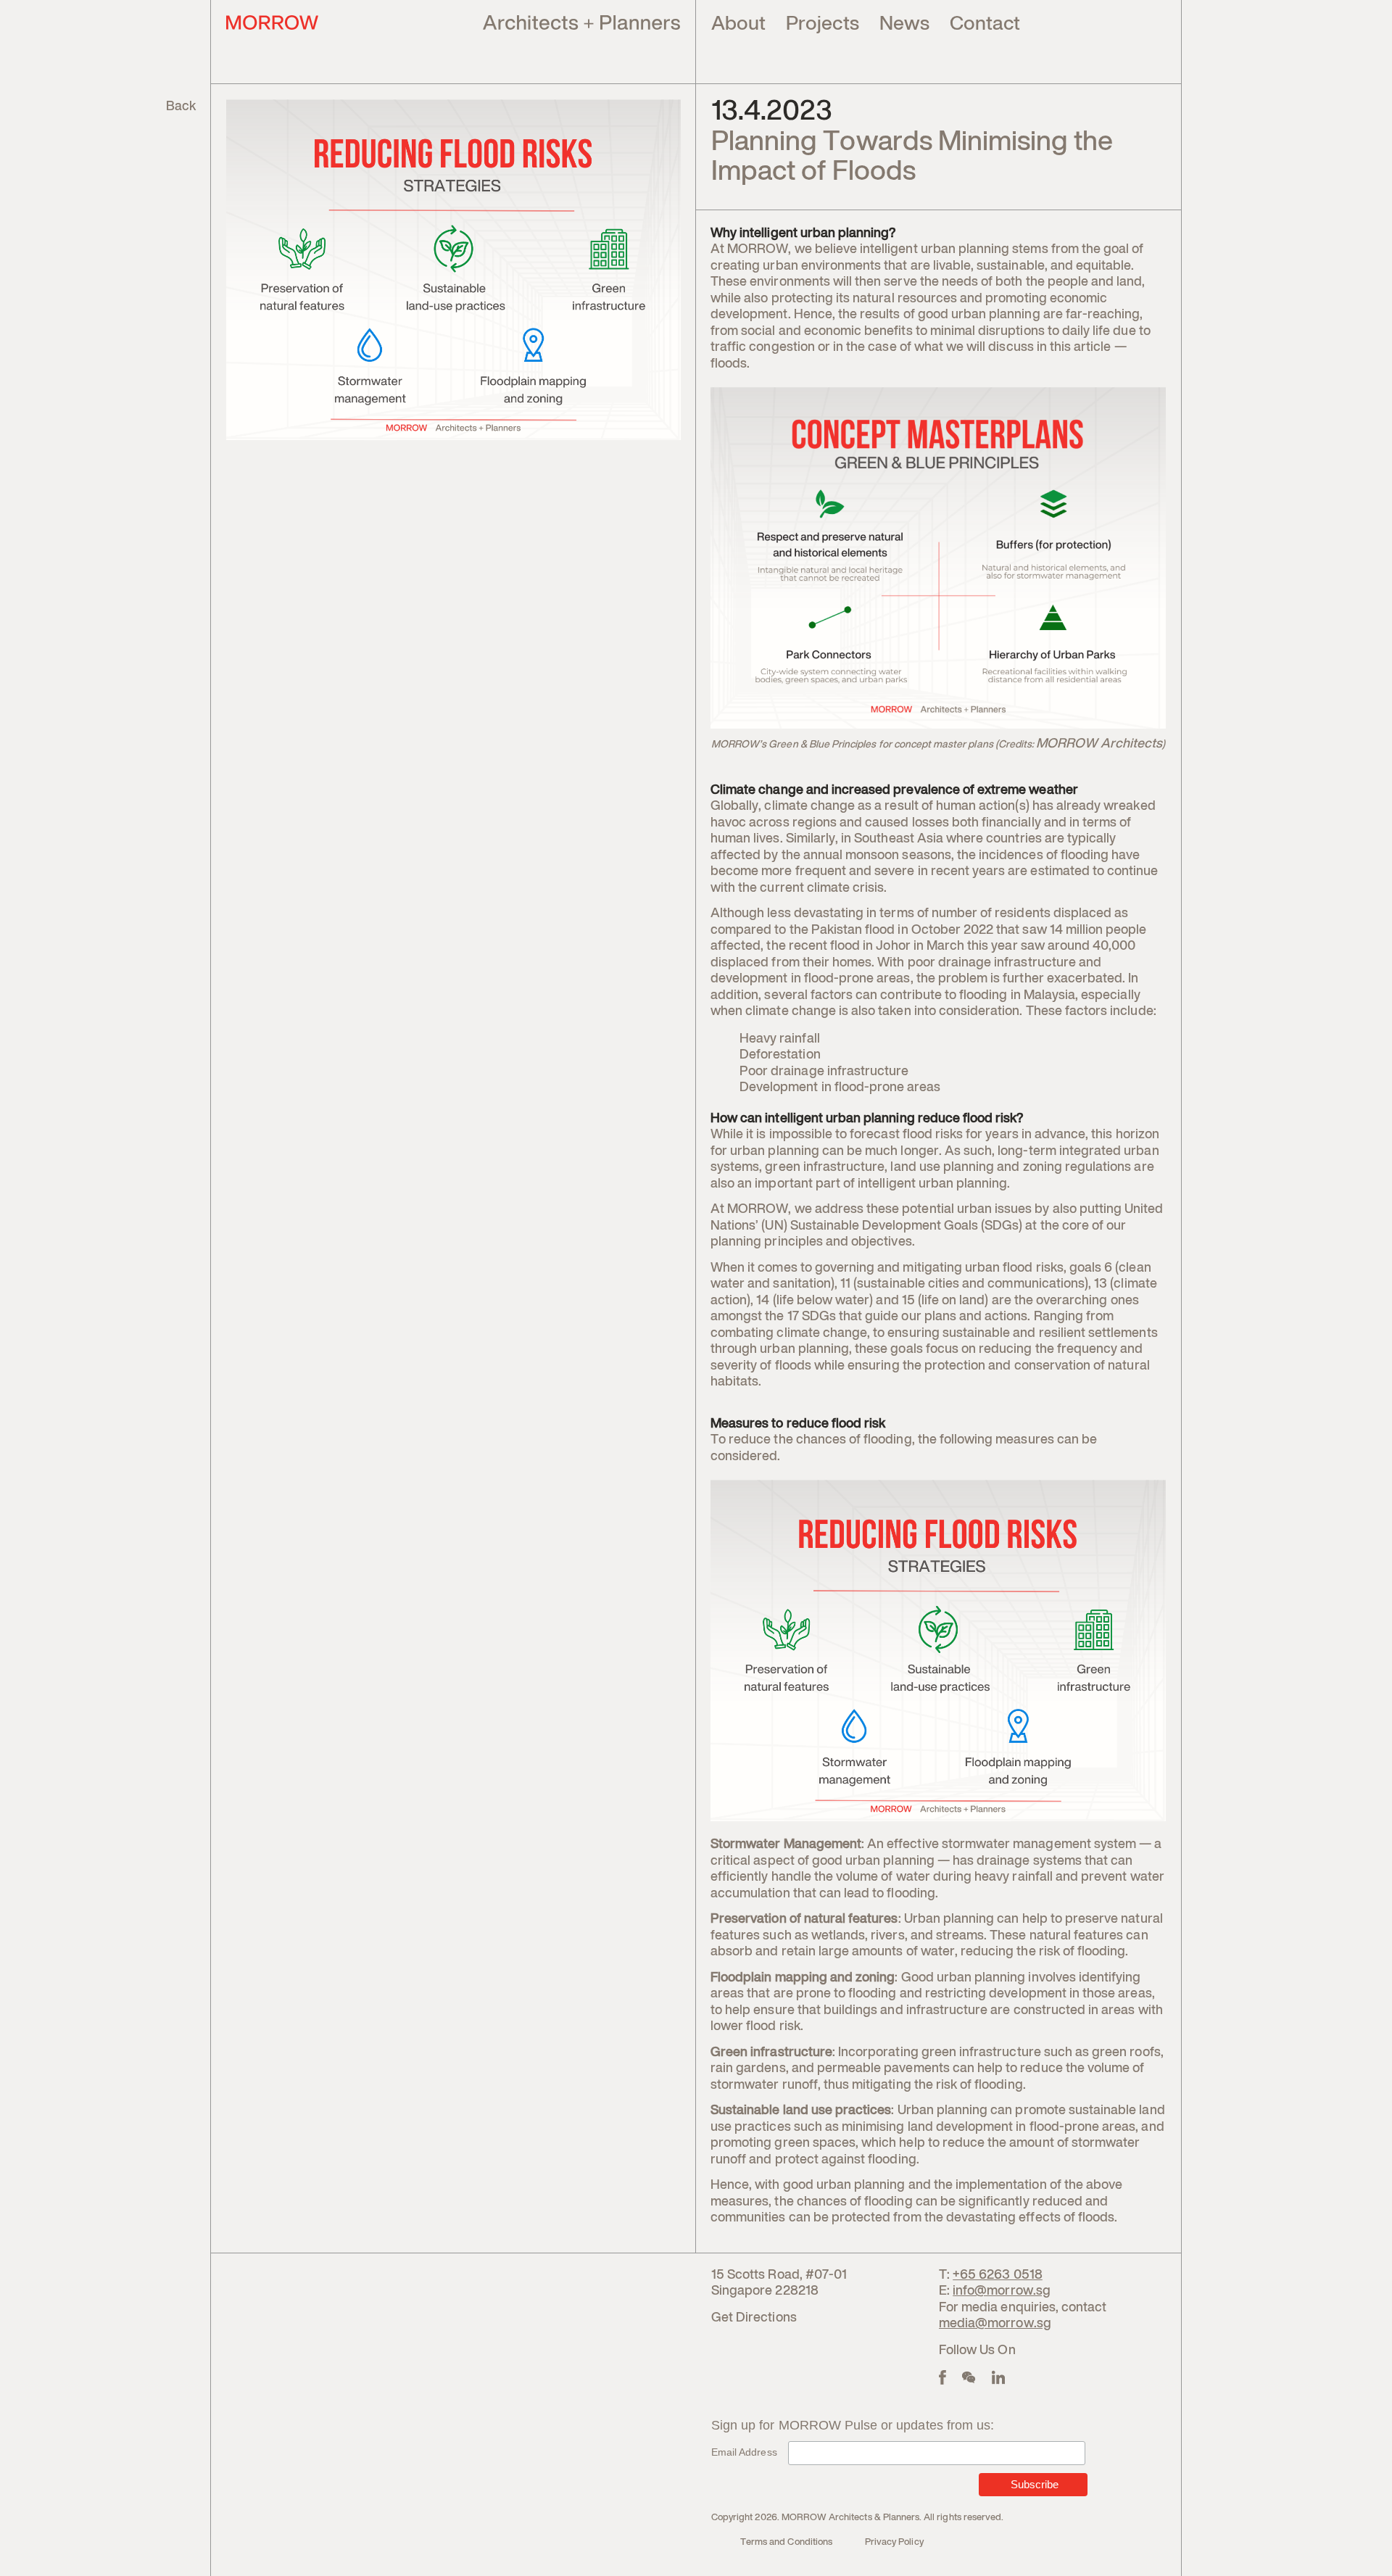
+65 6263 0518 (998, 2275)
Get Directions (754, 2318)
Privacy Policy (894, 2542)
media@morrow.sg (995, 2324)
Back (181, 107)
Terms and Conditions (786, 2542)
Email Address (744, 2452)
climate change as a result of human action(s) (896, 806)
